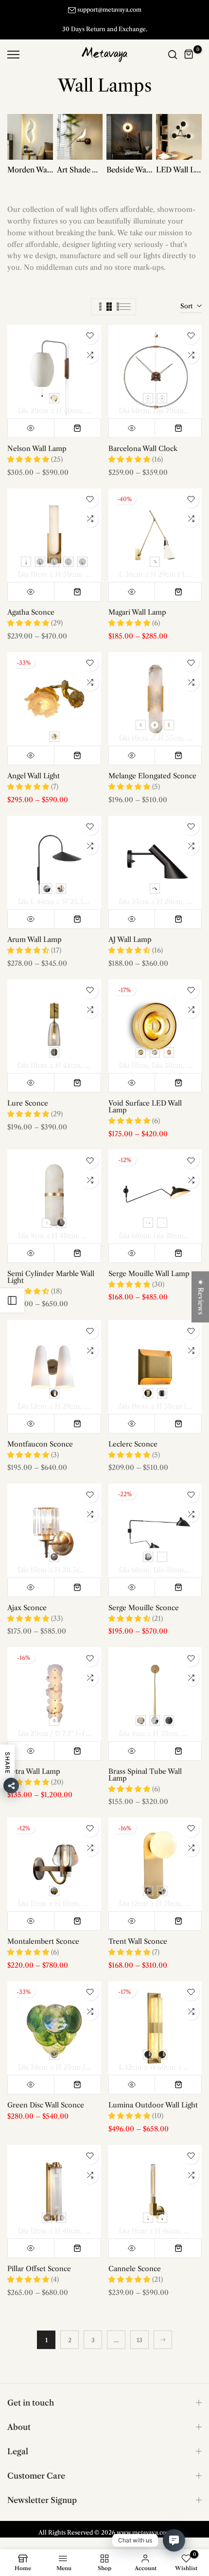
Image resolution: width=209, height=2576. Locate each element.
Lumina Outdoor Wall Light (153, 2105)
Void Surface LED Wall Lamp (145, 1106)
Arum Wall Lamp (35, 939)
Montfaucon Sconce (40, 1444)
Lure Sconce (28, 1103)
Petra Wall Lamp (34, 1771)
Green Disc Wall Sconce (46, 2105)
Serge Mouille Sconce (144, 1607)
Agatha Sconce (31, 612)
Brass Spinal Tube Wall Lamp (145, 1774)
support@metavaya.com (109, 9)
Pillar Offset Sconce (39, 2268)
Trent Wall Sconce (138, 1941)
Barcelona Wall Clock (143, 449)
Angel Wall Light (34, 775)
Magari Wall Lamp (137, 612)
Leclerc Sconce (133, 1444)
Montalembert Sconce (43, 1941)
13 (139, 2340)
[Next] (163, 2339)
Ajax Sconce (27, 1607)
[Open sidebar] (12, 1300)
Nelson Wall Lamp (37, 449)
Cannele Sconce (135, 2268)
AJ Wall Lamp (130, 939)
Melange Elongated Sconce (152, 775)
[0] (189, 54)
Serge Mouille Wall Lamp (149, 1273)
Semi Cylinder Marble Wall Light (51, 1277)
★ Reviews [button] (201, 1297)
